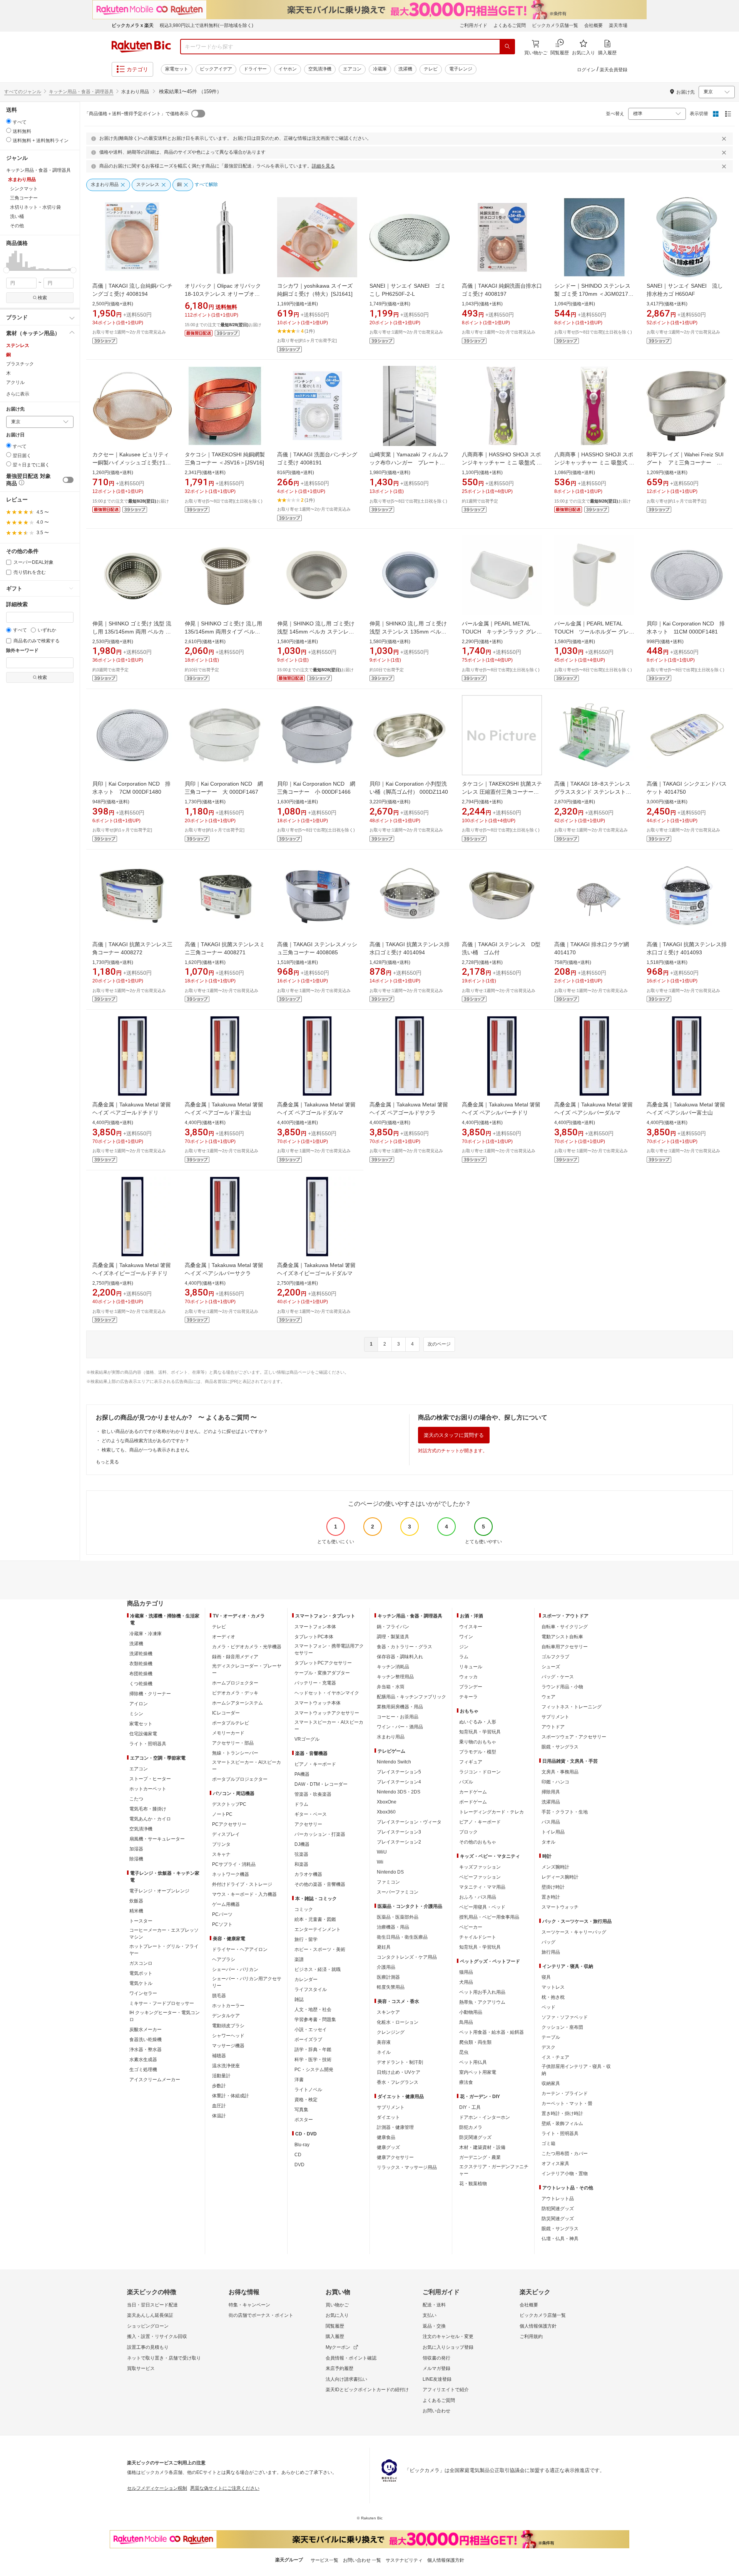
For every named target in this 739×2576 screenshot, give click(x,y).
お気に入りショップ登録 (448, 2347)
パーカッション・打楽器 (320, 1834)
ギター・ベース (311, 1814)
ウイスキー (471, 1627)
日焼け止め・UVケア (399, 2072)
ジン (464, 1647)
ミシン (136, 1714)
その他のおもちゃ (478, 1842)
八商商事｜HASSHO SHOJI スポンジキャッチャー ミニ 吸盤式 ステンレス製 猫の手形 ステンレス (502, 463)
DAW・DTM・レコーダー (321, 1784)
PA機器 (302, 1774)
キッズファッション (480, 1867)
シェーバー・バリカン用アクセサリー (247, 1982)
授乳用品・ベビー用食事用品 (489, 1917)
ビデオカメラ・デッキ (235, 1693)
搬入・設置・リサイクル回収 (157, 2336)
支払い (430, 2315)
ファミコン (388, 1882)
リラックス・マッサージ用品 (407, 2167)
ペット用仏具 (473, 2062)
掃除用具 (551, 1792)
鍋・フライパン (393, 1627)
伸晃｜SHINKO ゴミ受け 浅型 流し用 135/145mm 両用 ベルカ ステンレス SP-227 (132, 632)
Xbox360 (386, 1812)
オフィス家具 (555, 2164)
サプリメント (391, 2107)
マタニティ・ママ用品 (482, 1887)
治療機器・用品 (393, 1927)
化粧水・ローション (398, 2022)
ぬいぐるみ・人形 (478, 1722)
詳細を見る (323, 166)
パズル (466, 1782)
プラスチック (20, 364)
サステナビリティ (404, 2560)
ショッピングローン (148, 2326)
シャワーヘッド (228, 2036)
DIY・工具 (470, 2107)
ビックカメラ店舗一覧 (555, 25)
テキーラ (468, 1697)
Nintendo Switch (394, 1762)
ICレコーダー (226, 1713)
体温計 (219, 2116)
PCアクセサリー (229, 1824)
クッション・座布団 (562, 2027)
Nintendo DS (390, 1872)
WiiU (382, 1852)
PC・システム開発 (314, 2070)
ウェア (548, 1697)
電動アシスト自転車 (562, 1637)
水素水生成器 (143, 2060)
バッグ (548, 1942)
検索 (42, 298)
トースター (141, 1921)
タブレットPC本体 (314, 1637)
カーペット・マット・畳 (567, 2103)
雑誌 (299, 1999)
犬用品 (466, 1982)
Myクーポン (338, 2347)
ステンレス (18, 345)
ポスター (304, 2120)
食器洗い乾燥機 (145, 2040)
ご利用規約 (531, 2336)
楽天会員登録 (614, 70)
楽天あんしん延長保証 (150, 2315)
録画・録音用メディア (235, 1657)
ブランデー (471, 1687)
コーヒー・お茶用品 (398, 1717)
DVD (299, 2165)
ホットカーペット (148, 1789)
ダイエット (388, 2117)
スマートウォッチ (560, 1907)
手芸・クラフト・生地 (565, 1812)
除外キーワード (22, 651)
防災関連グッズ (475, 2137)
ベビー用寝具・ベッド (482, 1907)
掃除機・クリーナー (150, 1694)
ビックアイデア (216, 69)
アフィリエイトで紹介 (446, 2390)
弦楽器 (301, 1854)
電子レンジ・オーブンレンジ (159, 1891)
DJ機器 (302, 1844)
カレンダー (306, 1979)
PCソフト (222, 1924)
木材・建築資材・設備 (482, 2147)
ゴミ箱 (548, 2144)
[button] (8, 260)
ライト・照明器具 (148, 1744)
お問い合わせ (436, 2411)
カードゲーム (473, 1792)
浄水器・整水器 (145, 2050)
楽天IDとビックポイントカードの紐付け (367, 2390)
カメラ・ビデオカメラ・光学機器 (247, 1647)
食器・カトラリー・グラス (405, 1647)
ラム (464, 1657)
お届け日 (15, 435)
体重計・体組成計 (231, 2096)
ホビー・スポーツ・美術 (320, 1949)
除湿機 (136, 1859)
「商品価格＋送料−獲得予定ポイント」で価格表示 (136, 114)
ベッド (548, 2007)
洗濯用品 (551, 1802)
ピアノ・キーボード (315, 1764)
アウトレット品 (558, 2199)
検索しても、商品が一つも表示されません (145, 1450)
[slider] (6, 270)
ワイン (466, 1637)
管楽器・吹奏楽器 (313, 1794)
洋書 (299, 2080)
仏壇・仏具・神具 (560, 2239)
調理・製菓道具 (393, 1637)
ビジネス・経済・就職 (318, 1969)
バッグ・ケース (558, 1677)
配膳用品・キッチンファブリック (411, 1697)
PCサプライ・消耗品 (234, 1864)
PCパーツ (222, 1914)
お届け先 (15, 409)
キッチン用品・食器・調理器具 (81, 92)
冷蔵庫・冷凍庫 (145, 1634)
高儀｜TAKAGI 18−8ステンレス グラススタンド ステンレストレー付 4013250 (593, 792)
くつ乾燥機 (141, 1684)
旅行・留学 (306, 1939)
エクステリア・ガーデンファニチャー (494, 2170)
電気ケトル (141, 1983)
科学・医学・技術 (313, 2060)
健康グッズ (388, 2147)
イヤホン (288, 69)
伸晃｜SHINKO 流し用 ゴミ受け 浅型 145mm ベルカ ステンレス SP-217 (316, 632)
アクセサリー (308, 1824)
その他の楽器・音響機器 (320, 1884)
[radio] (9, 121)
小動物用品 (471, 2012)
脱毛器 (219, 1996)
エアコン (352, 69)
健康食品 (386, 2137)
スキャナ (221, 1854)
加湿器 (136, 1849)
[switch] (68, 480)
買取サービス (141, 2368)
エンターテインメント (318, 1929)
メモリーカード (228, 1733)
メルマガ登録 (436, 2368)
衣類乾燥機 (141, 1664)
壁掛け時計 (553, 1887)
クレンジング (391, 2032)
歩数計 (219, 2086)
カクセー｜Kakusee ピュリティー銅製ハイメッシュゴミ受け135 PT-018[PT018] (132, 463)
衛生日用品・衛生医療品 (402, 1937)
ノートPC (222, 1814)
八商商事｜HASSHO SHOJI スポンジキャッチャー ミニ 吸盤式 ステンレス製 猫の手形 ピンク (594, 463)
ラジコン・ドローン (480, 1772)
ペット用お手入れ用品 (482, 1992)
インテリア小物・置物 (565, 2174)
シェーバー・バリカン (235, 1969)
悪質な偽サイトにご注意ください (225, 2488)
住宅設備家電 (143, 1734)
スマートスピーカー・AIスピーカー (247, 1766)
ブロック (468, 1832)
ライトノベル (308, 2090)
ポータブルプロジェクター (240, 1779)
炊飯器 (136, 1901)
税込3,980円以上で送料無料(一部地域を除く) (206, 25)
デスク (548, 2047)
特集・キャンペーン (249, 2305)
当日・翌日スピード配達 (152, 2305)
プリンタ (221, 1844)
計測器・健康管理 (395, 2127)
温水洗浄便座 (226, 2066)
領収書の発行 (436, 2358)
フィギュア (471, 1762)
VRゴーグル (307, 1739)
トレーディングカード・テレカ (492, 1812)
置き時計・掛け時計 (562, 2113)
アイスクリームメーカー (155, 2080)
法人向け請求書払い (346, 2379)
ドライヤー (255, 69)
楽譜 (299, 1959)
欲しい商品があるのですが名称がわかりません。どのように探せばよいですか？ (185, 1431)
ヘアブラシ (224, 1959)
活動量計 (221, 2076)
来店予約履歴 (339, 2368)
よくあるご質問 (510, 25)
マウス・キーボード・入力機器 (244, 1894)
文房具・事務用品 (560, 1772)
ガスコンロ (141, 1963)
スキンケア (388, 2012)
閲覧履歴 (335, 2326)
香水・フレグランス (398, 2082)
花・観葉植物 (473, 2184)
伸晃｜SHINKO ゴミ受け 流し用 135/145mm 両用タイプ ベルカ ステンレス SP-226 (223, 632)
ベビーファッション (480, 1877)
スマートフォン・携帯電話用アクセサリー (329, 1649)
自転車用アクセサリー (565, 1647)
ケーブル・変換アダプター (322, 1673)
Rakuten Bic (141, 47)
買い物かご (337, 2305)
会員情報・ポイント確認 (351, 2358)
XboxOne (387, 1802)
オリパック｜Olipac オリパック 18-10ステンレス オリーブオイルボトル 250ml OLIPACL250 (223, 294)
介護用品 (386, 1967)
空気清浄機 (320, 69)
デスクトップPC (229, 1804)
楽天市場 (618, 25)
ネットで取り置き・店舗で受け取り (164, 2358)
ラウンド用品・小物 (562, 1687)
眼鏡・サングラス (560, 1747)
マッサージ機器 (228, 2046)
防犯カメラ (471, 2127)
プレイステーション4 (399, 1782)
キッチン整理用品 (395, 1677)
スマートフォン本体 (315, 1627)
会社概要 (594, 25)
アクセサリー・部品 (233, 1743)
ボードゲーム (473, 1802)
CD (298, 2155)
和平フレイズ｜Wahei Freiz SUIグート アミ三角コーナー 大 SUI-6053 (685, 463)
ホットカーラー (228, 2006)
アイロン (139, 1704)
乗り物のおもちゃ (478, 1742)
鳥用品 (466, 2022)
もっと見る (107, 1462)
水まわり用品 (391, 1737)
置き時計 (551, 1897)
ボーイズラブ (308, 2040)
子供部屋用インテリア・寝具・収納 (576, 2070)
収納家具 (551, 2083)
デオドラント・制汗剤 (400, 2062)
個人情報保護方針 (538, 2326)
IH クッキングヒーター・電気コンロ (165, 2016)
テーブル (551, 2037)
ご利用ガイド (473, 25)
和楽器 (301, 1864)
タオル (548, 1842)
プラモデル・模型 (478, 1752)
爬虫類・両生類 (475, 2042)
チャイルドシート (478, 1937)
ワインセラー (143, 1993)
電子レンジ (461, 69)
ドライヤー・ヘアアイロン (240, 1949)
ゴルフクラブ (555, 1657)
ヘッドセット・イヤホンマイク (327, 1693)
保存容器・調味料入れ (400, 1657)
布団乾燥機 (141, 1674)
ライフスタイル (311, 1989)
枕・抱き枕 (553, 1997)
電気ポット (141, 1973)
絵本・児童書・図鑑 (315, 1919)
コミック (304, 1909)
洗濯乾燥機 (141, 1654)
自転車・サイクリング (565, 1627)
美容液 (384, 2042)
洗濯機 (405, 69)
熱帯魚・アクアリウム (482, 2002)
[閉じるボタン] (725, 139)
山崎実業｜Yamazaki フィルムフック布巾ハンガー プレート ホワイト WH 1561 (409, 463)
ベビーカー (471, 1927)
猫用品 (466, 1972)
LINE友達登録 (437, 2379)
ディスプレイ (226, 1834)
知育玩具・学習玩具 (480, 1732)
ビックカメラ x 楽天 (133, 25)
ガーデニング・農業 (480, 2157)
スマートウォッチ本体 (318, 1703)
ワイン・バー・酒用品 (400, 1727)
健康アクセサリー (395, 2157)
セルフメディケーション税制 (157, 2488)
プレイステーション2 (399, 1842)
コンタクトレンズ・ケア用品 (407, 1957)
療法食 (466, 2082)
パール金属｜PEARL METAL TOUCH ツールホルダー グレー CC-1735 (594, 632)
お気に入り (337, 2315)
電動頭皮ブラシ (228, 2026)
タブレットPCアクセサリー (323, 1663)
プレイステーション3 (399, 1832)
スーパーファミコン (398, 1892)
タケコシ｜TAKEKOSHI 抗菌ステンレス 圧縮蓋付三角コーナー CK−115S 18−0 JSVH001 (502, 792)
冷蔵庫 (380, 69)
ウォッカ (468, 1677)
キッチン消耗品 (393, 1667)
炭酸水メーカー (145, 2030)
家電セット (177, 69)
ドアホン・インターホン (485, 2117)
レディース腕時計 (560, 1877)
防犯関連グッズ (558, 2209)
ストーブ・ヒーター (150, 1779)
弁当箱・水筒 (391, 1687)
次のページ (439, 1344)
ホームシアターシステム (237, 1703)
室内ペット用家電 (478, 2072)
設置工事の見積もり (148, 2347)
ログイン (586, 70)
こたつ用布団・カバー (565, 2154)
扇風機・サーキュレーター (157, 1839)
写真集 (301, 2110)
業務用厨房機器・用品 (400, 1707)
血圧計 (219, 2106)
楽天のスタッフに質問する (454, 1435)
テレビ (431, 69)
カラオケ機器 (308, 1874)
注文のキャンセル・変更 (448, 2336)
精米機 (136, 1911)
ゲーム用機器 (226, 1904)
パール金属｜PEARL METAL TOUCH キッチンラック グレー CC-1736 (502, 632)
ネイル (384, 2052)
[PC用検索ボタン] (507, 47)
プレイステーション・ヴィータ (409, 1822)
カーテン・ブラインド (565, 2093)
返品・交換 (434, 2326)
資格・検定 (306, 2100)
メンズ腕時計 (555, 1867)
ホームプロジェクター (235, 1683)
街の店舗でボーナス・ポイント (261, 2315)
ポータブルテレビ (231, 1723)
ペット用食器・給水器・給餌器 (492, 2032)
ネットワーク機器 (231, 1874)
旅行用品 (551, 1952)
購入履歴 (335, 2336)
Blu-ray (302, 2145)
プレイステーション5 (399, 1772)
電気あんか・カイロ (150, 1819)
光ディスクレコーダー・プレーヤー (247, 1669)
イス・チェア (555, 2057)
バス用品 (551, 1822)
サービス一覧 (324, 2560)
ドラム (301, 1804)
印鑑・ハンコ (555, 1782)
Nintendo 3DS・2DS (399, 1792)
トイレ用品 (553, 1832)
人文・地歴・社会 (313, 2010)
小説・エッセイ (311, 2030)
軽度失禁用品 (391, 1987)
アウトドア (553, 1727)
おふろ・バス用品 (478, 1897)
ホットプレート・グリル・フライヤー (164, 1950)
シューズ (551, 1667)
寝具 (546, 1977)
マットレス (553, 1987)
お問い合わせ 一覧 (362, 2560)
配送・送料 (434, 2305)
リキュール (471, 1667)
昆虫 (464, 2052)
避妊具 (384, 1947)
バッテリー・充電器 (315, 1683)
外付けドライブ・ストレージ (242, 1884)
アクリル (15, 382)
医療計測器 (388, 1977)
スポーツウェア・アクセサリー (574, 1737)
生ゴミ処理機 (143, 2070)
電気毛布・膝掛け (148, 1809)
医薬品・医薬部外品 (398, 1917)
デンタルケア (226, 2016)
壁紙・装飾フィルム (562, 2123)
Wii (380, 1862)
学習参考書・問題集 (315, 2020)
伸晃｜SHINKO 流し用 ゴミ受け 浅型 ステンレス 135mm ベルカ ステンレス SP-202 (408, 632)
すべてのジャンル (23, 92)
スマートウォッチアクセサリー (327, 1713)
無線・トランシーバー (235, 1753)
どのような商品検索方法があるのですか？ (145, 1441)
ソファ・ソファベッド (565, 2017)
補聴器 (219, 2056)
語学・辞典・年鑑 (313, 2050)
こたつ (136, 1799)
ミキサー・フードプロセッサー (162, 2003)
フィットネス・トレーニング (572, 1707)
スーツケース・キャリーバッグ (574, 1932)
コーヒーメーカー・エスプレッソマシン (164, 1934)
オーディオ (224, 1637)
